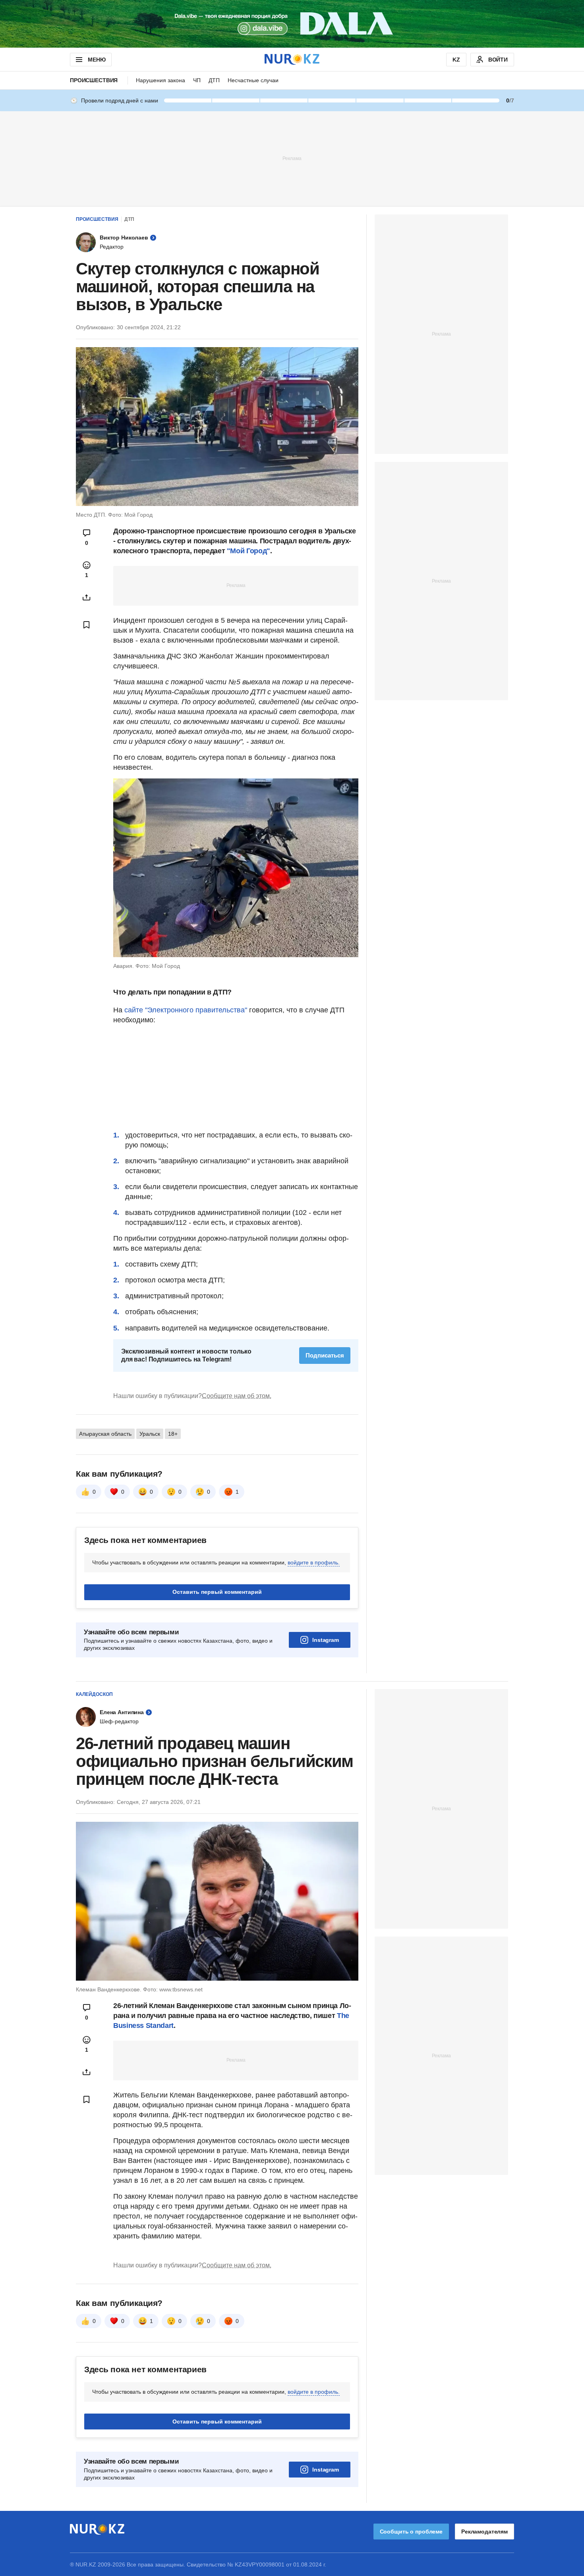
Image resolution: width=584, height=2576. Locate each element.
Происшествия (94, 80)
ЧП (197, 80)
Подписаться (325, 1355)
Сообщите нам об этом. (237, 1396)
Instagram (326, 1640)
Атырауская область (105, 1434)
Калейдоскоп (94, 1694)
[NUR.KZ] (292, 59)
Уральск (150, 1434)
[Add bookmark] (87, 625)
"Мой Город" (248, 551)
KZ (456, 60)
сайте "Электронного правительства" (186, 1010)
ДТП (214, 80)
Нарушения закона (161, 80)
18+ (173, 1434)
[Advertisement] (292, 158)
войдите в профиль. (314, 1562)
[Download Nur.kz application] (292, 24)
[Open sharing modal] (87, 597)
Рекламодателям (484, 2532)
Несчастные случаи (253, 80)
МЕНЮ (97, 60)
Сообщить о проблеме (411, 2532)
